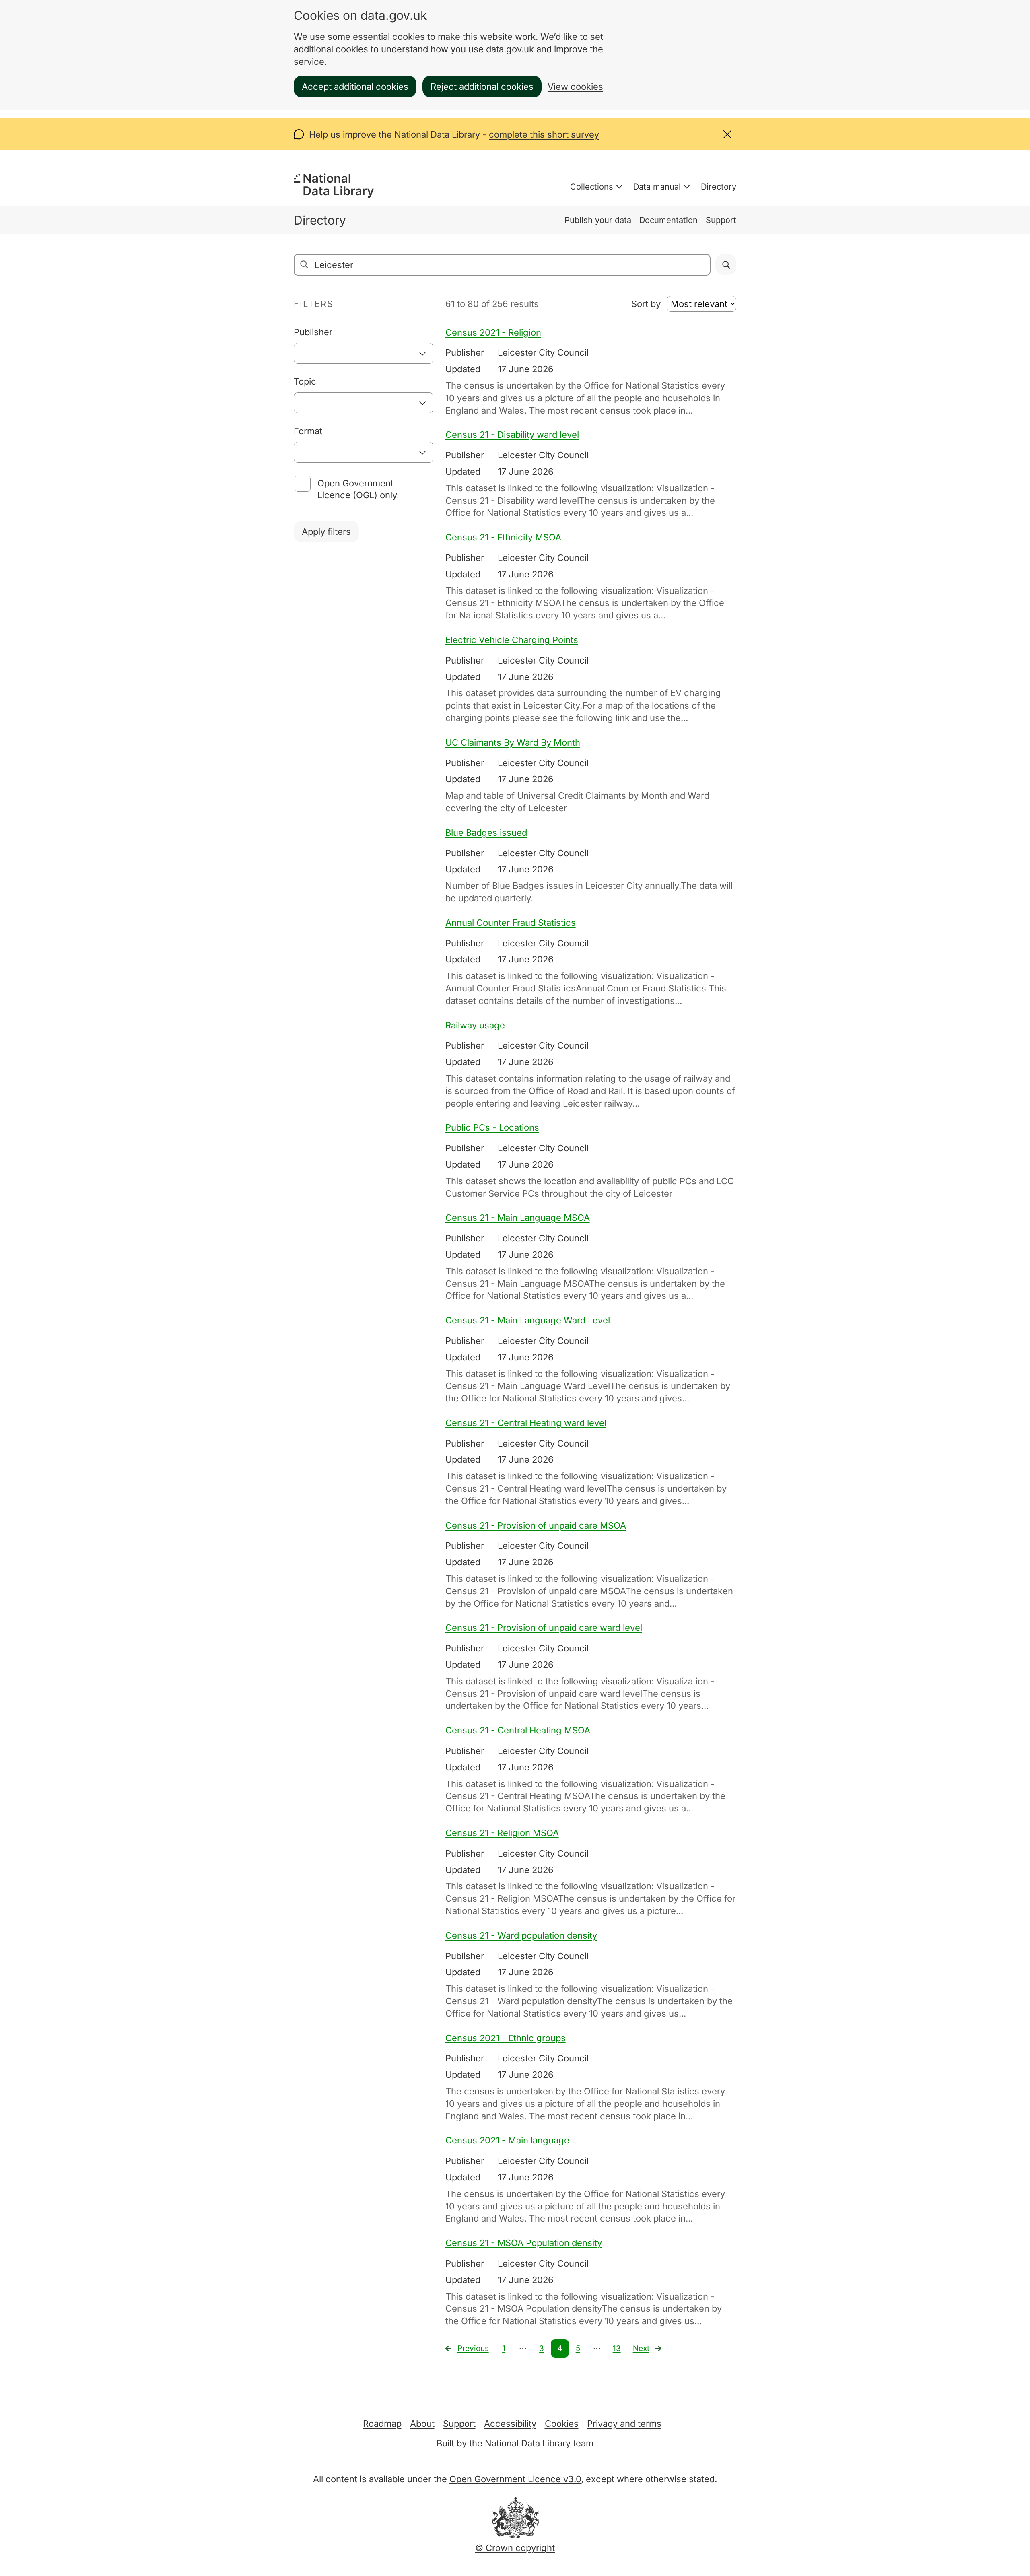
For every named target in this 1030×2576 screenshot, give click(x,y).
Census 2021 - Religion (493, 332)
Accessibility (510, 2424)
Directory (719, 187)
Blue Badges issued (486, 833)
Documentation (668, 220)
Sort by (646, 304)
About (422, 2424)
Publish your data (598, 220)
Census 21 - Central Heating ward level (526, 1423)
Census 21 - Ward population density (521, 1935)
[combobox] (364, 353)
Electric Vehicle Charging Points (512, 640)
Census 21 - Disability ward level (512, 435)
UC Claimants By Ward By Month (513, 742)
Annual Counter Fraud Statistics (511, 923)
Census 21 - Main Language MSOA (518, 1218)
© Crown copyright (515, 2548)
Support (721, 220)
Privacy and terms (624, 2424)
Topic (305, 381)
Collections (592, 187)
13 (617, 2348)
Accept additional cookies (355, 87)
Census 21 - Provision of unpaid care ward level (544, 1628)
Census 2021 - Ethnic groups (506, 2038)
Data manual (657, 187)
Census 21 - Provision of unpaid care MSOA (536, 1525)
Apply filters (326, 532)
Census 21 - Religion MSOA (502, 1833)
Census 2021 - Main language (507, 2140)
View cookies (575, 87)
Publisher (313, 332)
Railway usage (475, 1025)
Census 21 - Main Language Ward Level (528, 1320)
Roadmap (382, 2424)
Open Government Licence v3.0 (515, 2479)
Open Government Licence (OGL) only (357, 489)
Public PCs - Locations (492, 1127)
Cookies (562, 2424)
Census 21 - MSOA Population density (524, 2243)
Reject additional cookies (482, 87)
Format (308, 431)
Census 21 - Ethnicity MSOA (503, 537)
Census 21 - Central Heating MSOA (518, 1730)
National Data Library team (539, 2443)
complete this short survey (544, 134)
